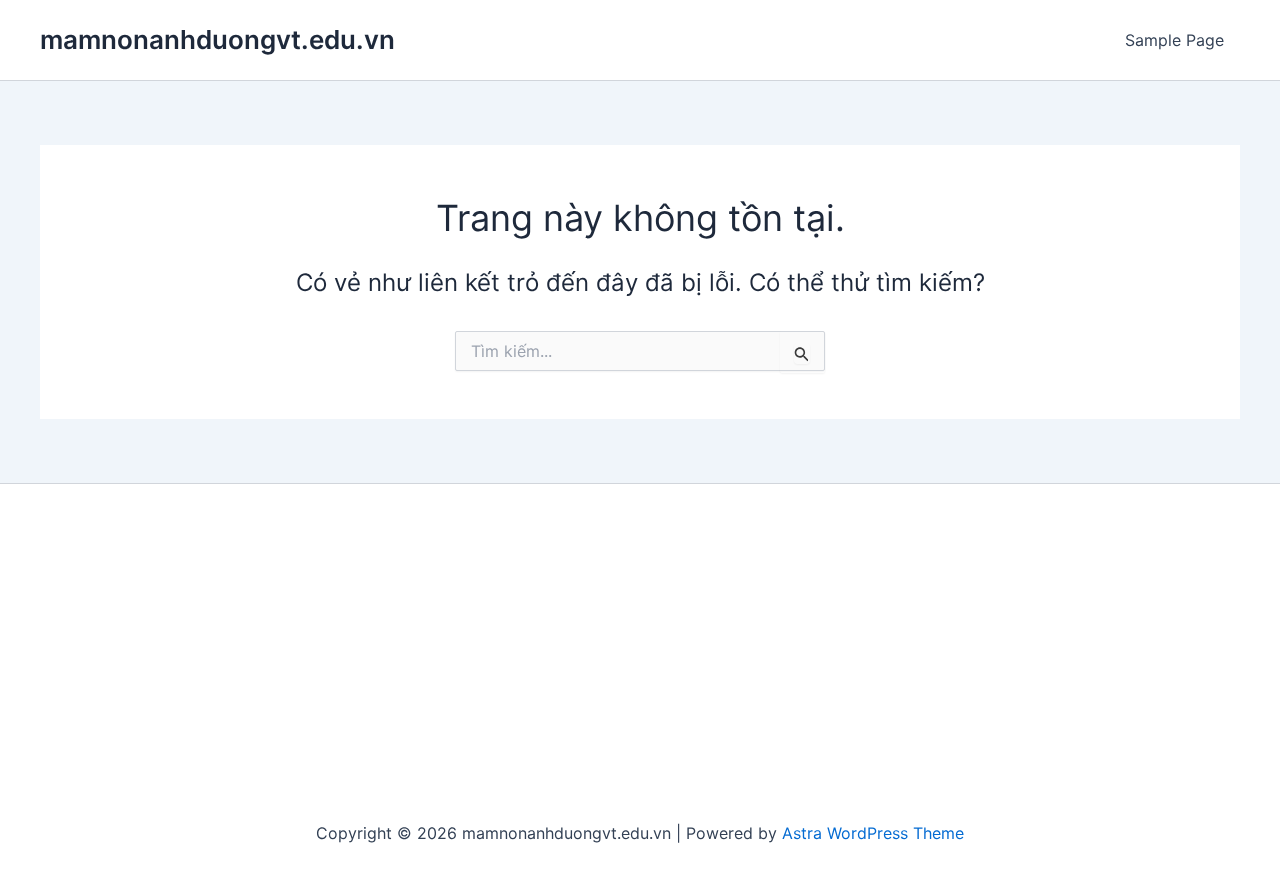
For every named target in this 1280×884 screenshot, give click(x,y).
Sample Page (1174, 40)
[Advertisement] (640, 654)
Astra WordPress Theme (873, 833)
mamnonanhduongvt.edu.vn (217, 39)
